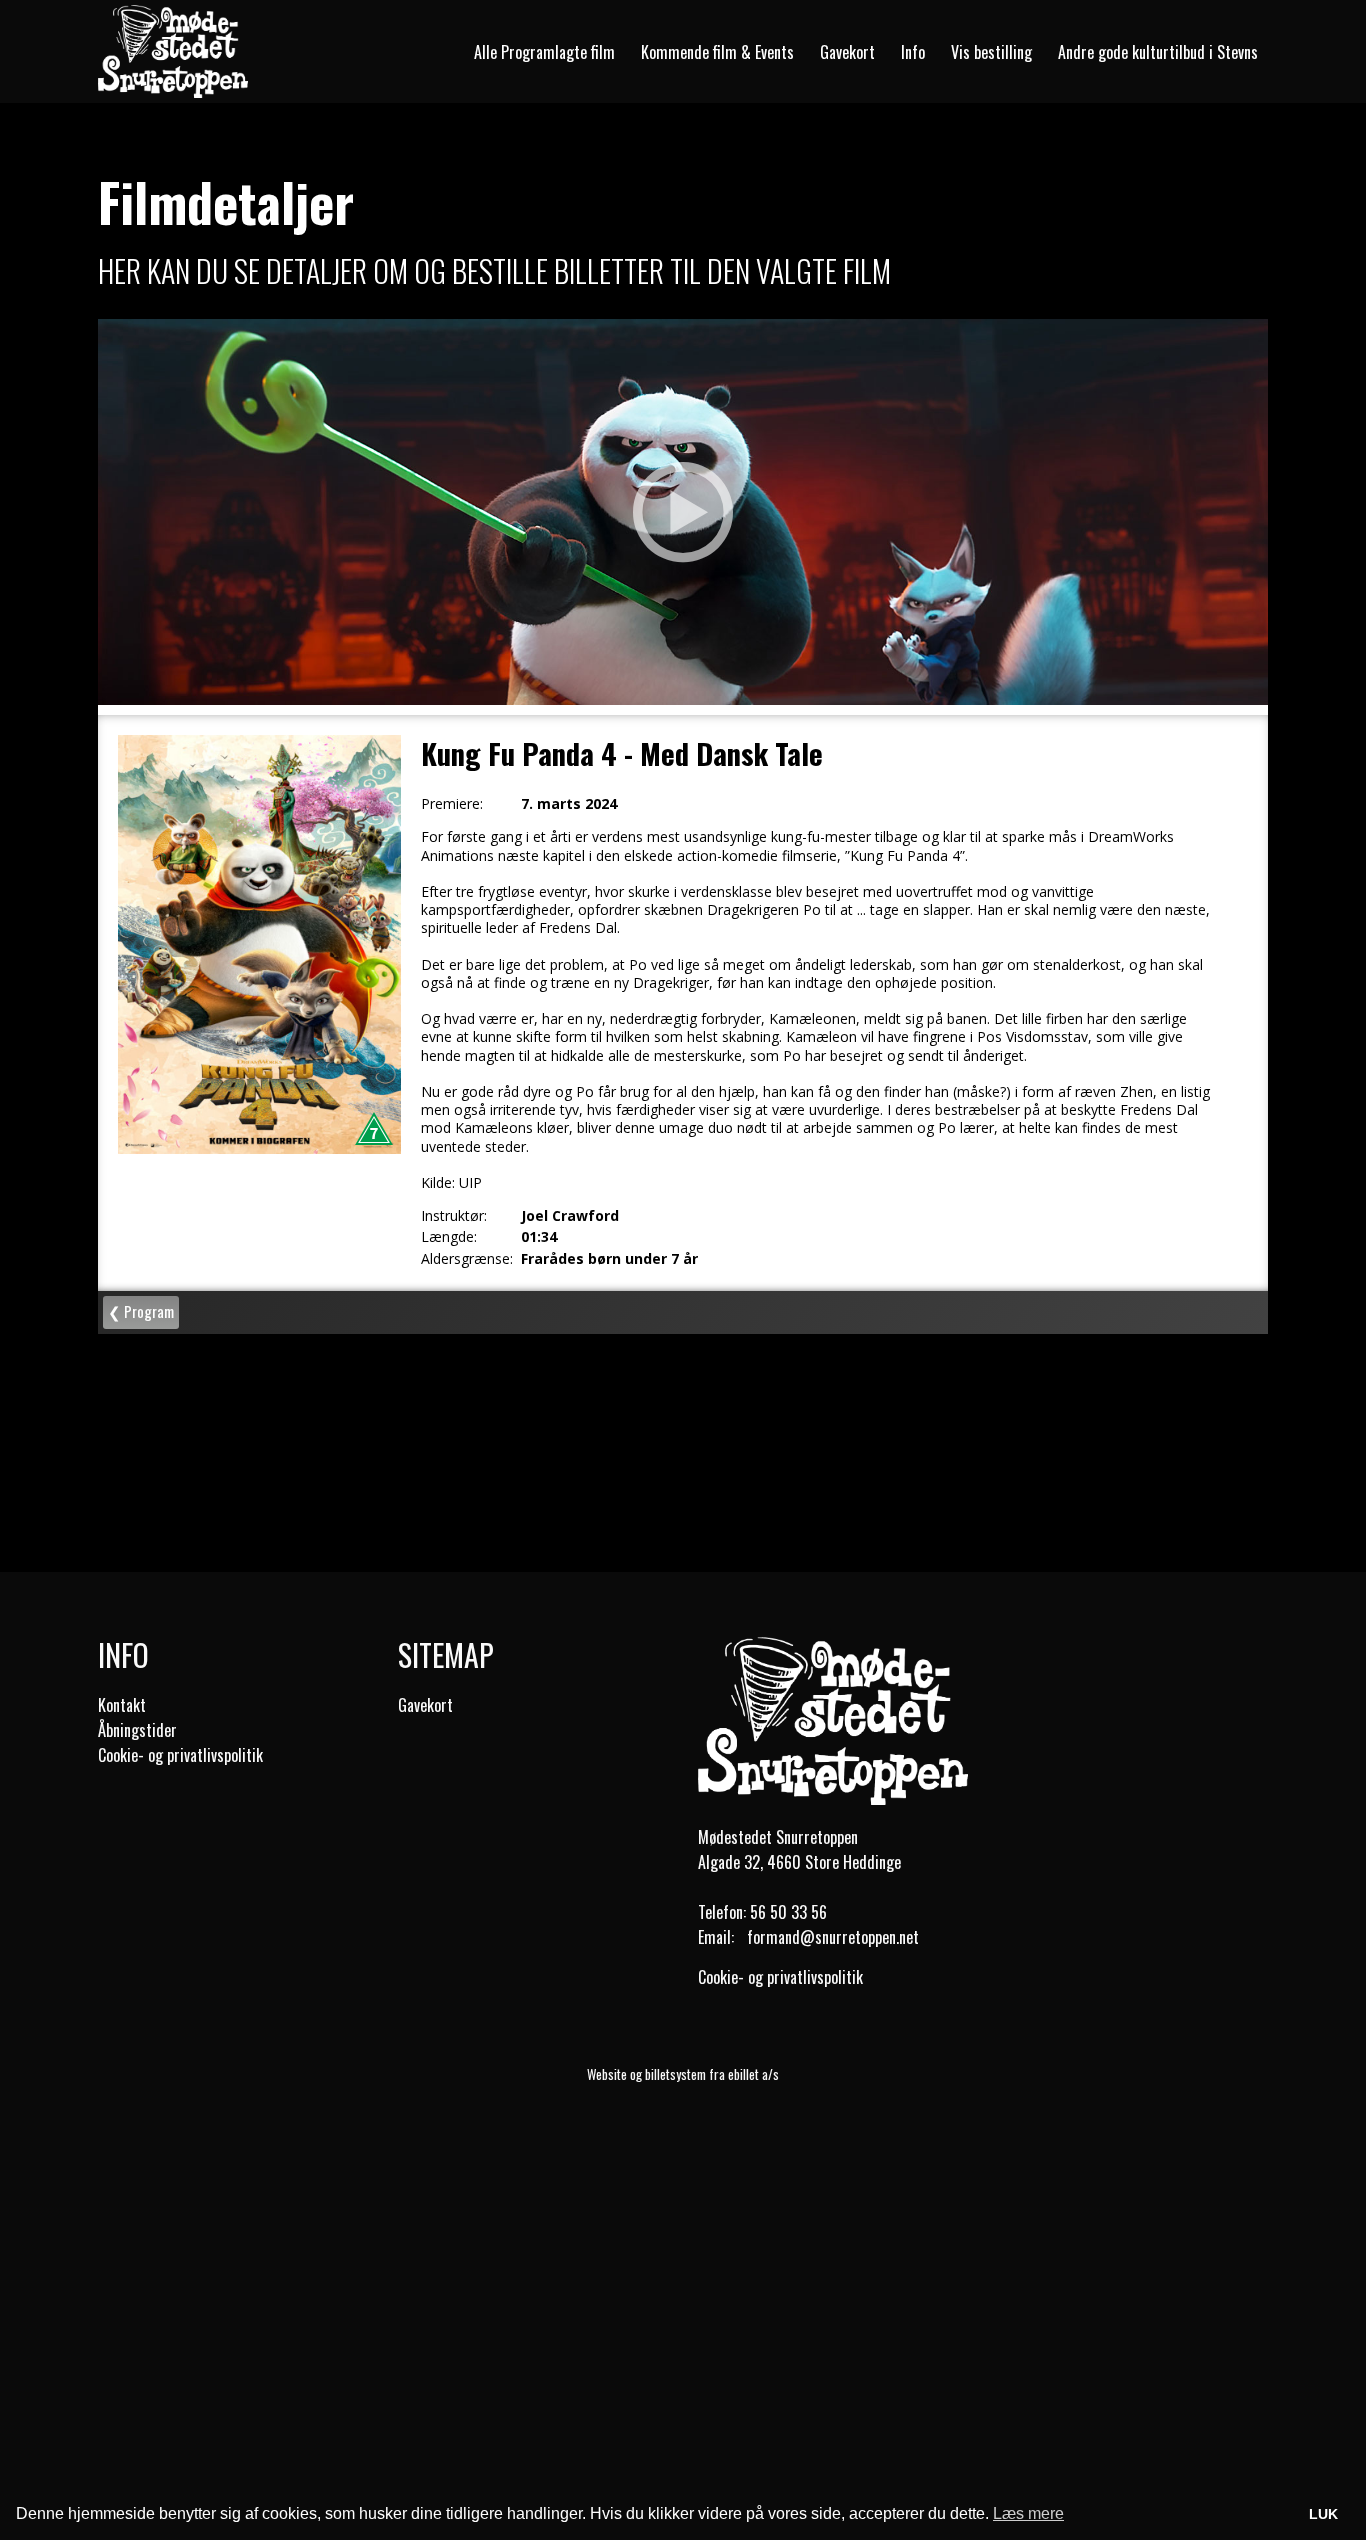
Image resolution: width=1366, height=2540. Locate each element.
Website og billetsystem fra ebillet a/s (683, 2074)
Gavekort (847, 52)
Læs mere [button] (1028, 2513)
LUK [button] (1323, 2514)
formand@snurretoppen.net (833, 1937)
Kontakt (122, 1705)
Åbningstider (137, 1730)
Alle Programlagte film (544, 52)
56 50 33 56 (788, 1912)
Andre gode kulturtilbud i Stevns (1158, 52)
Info (913, 52)
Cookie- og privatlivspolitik (180, 1755)
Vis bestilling (991, 52)
